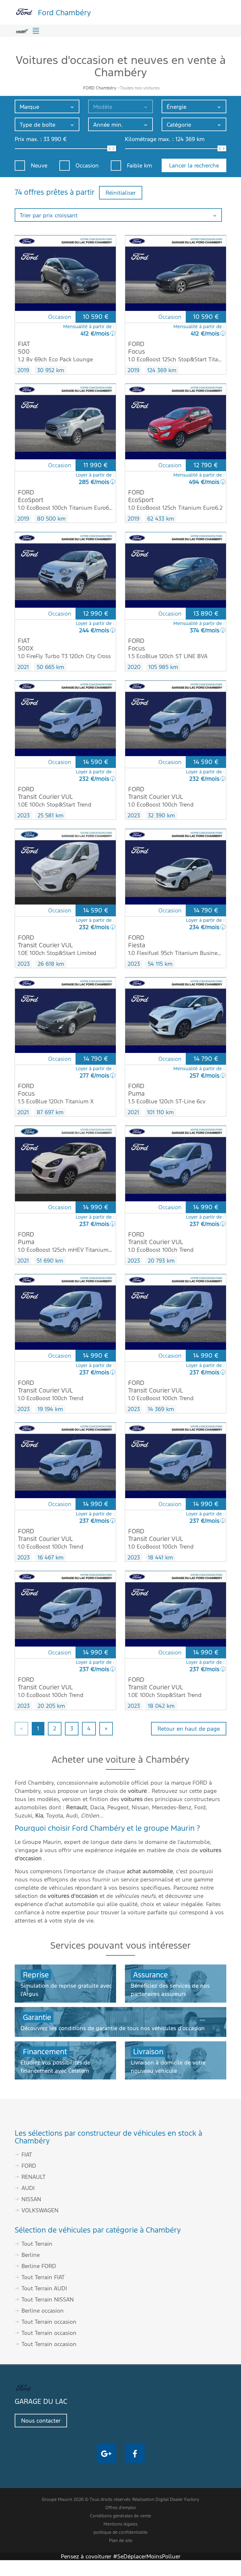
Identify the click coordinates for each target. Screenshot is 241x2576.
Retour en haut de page (189, 1729)
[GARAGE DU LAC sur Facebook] (135, 2453)
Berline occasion (43, 2311)
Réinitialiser (121, 193)
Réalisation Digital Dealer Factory (166, 2499)
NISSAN (31, 2199)
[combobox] (47, 106)
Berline (31, 2255)
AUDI (28, 2188)
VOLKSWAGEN (40, 2210)
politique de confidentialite (120, 2532)
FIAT (27, 2155)
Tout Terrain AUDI (44, 2288)
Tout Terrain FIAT (43, 2277)
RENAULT (34, 2177)
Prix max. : (28, 139)
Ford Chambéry (64, 12)
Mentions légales (120, 2524)
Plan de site (121, 2540)
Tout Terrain (37, 2244)
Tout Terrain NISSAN (48, 2299)
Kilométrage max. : (149, 139)
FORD (29, 2166)
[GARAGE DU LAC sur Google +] (106, 2453)
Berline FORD (39, 2266)
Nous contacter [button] (41, 2421)
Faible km (139, 165)
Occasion (87, 165)
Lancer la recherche (194, 165)
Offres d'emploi (121, 2508)
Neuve (39, 165)
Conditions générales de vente (120, 2516)
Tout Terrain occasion (49, 2322)
